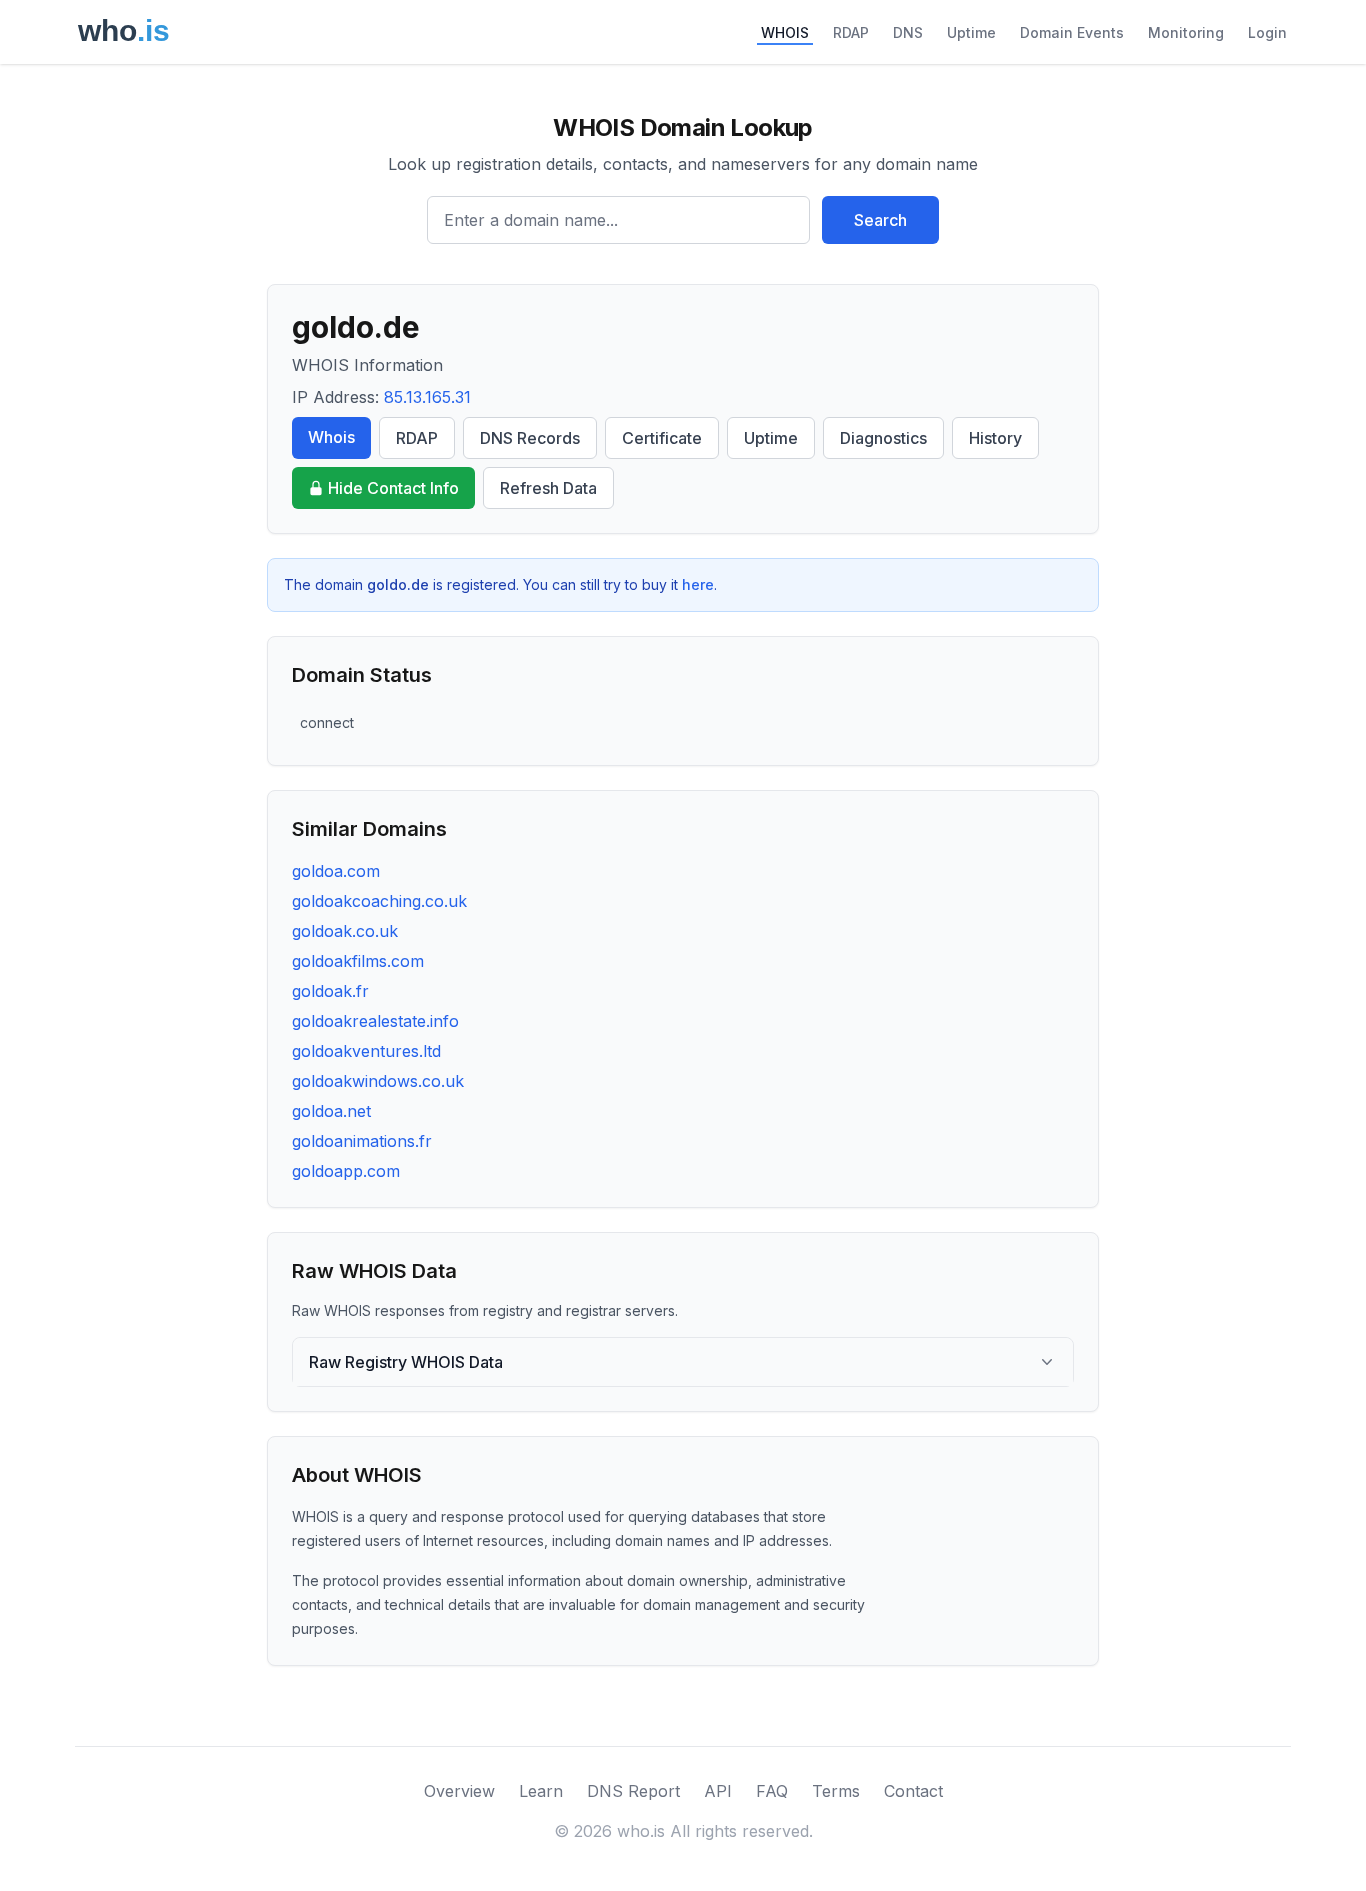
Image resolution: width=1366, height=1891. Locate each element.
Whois (331, 437)
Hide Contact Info (393, 488)
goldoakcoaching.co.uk (379, 901)
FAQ (772, 1791)
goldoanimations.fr (362, 1141)
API (718, 1791)
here (698, 584)
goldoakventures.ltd (366, 1051)
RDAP (851, 32)
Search (880, 220)
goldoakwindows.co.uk (378, 1081)
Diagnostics (883, 438)
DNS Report (633, 1791)
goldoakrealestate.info (375, 1021)
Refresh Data (548, 488)
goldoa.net (331, 1111)
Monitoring (1186, 32)
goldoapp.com (346, 1171)
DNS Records (530, 438)
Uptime (971, 32)
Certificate (662, 438)
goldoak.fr (330, 991)
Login (1267, 32)
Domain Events (1072, 32)
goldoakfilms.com (358, 961)
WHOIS (785, 32)
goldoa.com (336, 871)
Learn (541, 1791)
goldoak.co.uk (345, 931)
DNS (908, 32)
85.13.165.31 (427, 397)
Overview (459, 1791)
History (995, 438)
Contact (913, 1791)
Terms (836, 1791)
